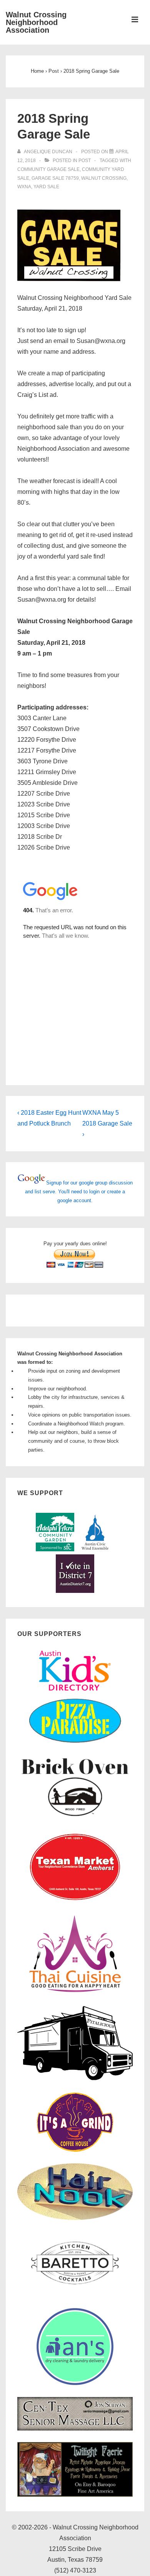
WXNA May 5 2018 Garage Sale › (107, 1123)
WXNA (24, 187)
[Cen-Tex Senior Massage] (75, 2429)
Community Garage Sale (48, 169)
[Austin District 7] (75, 1591)
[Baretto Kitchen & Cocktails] (75, 2295)
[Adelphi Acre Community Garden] (55, 1550)
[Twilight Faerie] (75, 2495)
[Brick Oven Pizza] (75, 1817)
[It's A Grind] (75, 2150)
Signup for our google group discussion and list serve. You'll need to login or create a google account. (79, 1192)
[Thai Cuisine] (75, 1992)
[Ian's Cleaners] (75, 2383)
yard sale (46, 187)
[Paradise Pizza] (75, 1742)
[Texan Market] (75, 1901)
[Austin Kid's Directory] (75, 1693)
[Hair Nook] (75, 2218)
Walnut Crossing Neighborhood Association (36, 22)
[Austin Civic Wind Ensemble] (95, 1550)
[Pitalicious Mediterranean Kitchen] (75, 2079)
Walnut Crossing (104, 178)
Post (85, 161)
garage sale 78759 (55, 178)
